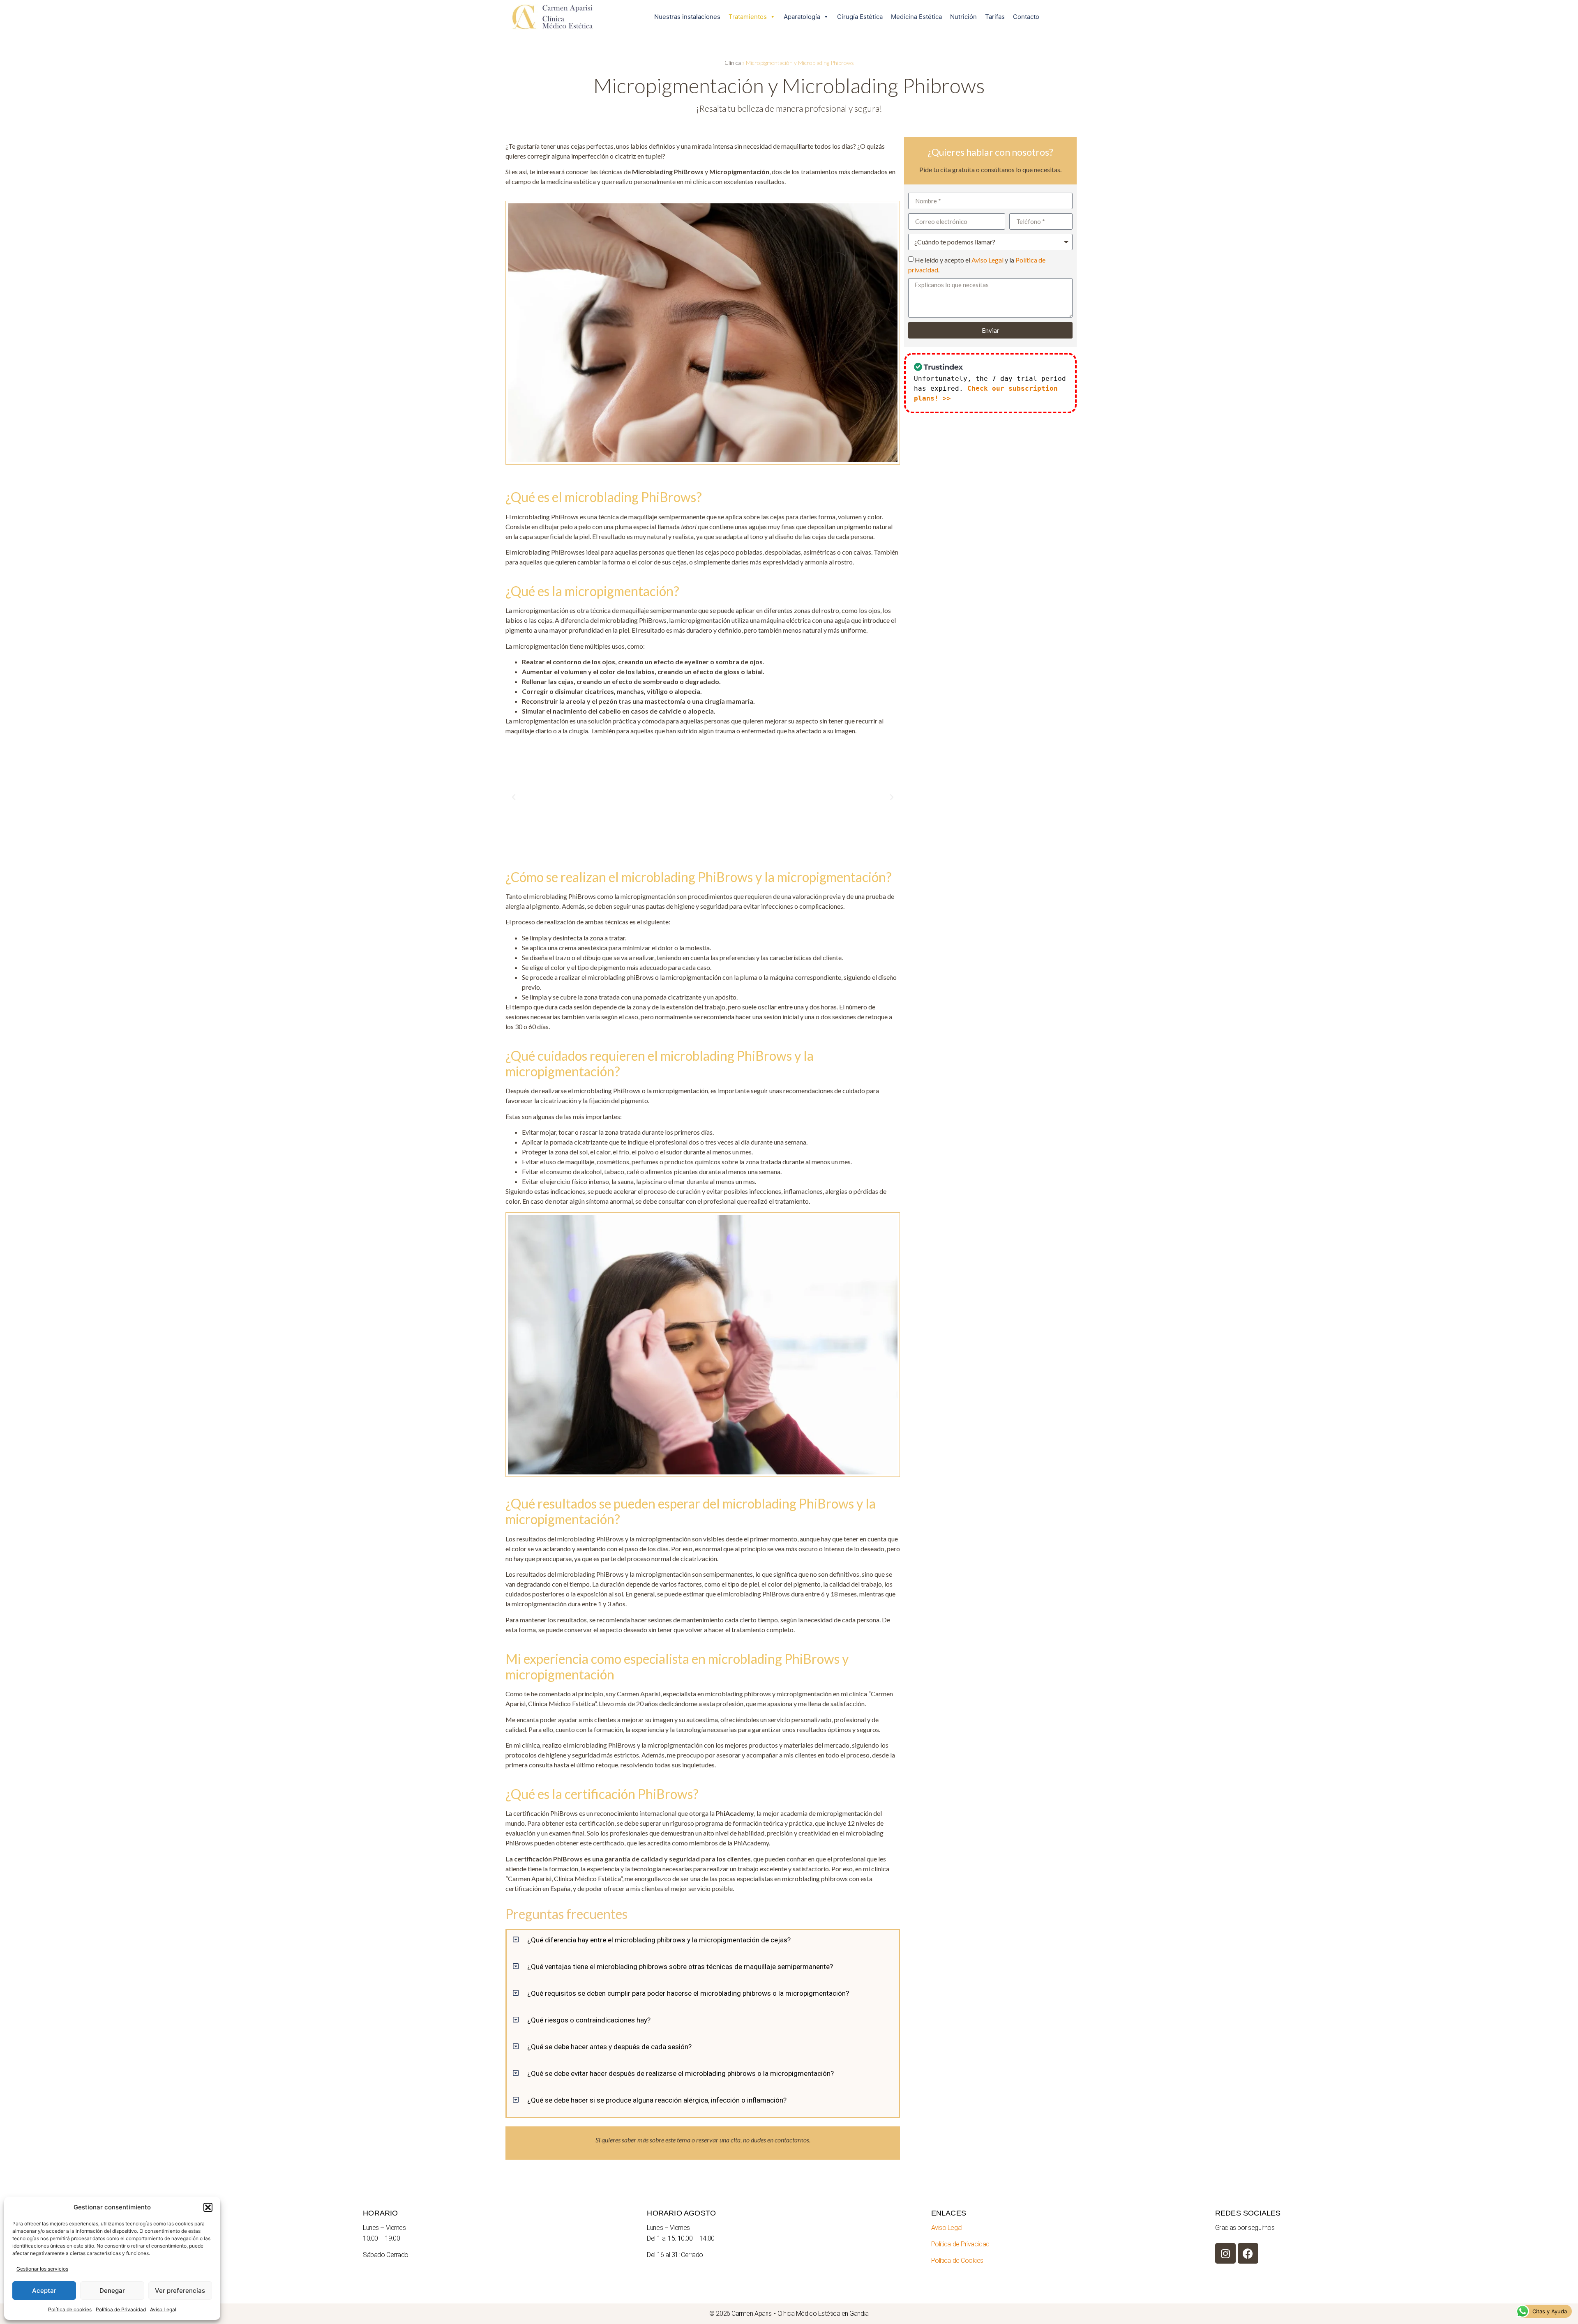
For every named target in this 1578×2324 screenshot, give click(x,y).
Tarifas (995, 17)
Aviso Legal (163, 2309)
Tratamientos (748, 17)
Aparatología (802, 17)
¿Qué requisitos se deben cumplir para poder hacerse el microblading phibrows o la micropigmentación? (688, 1993)
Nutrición (963, 17)
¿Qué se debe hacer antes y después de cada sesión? (609, 2047)
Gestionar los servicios (42, 2269)
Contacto (1026, 17)
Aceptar (44, 2291)
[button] (208, 2207)
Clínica (733, 63)
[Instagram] (1225, 2253)
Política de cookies (70, 2309)
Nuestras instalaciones (687, 17)
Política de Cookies (957, 2261)
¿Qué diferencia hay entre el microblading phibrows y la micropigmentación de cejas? (659, 1940)
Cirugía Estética (860, 17)
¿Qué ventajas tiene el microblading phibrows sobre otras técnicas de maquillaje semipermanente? (680, 1967)
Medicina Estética (916, 17)
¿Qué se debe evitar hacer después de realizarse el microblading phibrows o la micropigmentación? (681, 2073)
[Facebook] (1248, 2253)
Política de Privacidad (121, 2309)
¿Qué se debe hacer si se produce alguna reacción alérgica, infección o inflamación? (657, 2100)
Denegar (112, 2291)
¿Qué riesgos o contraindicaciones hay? (589, 2020)
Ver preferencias (180, 2291)
